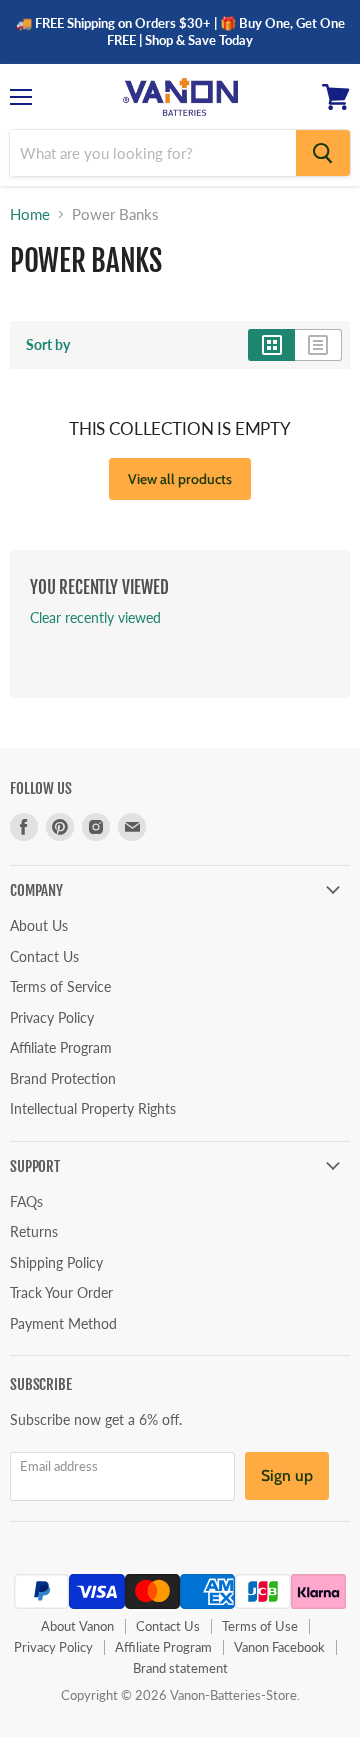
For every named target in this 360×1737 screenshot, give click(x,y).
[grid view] (271, 345)
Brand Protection (63, 1078)
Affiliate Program (61, 1047)
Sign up (287, 1475)
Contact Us (44, 956)
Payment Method (63, 1323)
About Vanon (77, 1626)
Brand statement (180, 1668)
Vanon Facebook (279, 1647)
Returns (34, 1231)
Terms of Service (60, 986)
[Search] (323, 153)
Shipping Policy (56, 1262)
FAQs (26, 1201)
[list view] (318, 345)
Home (30, 214)
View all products (180, 479)
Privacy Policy (52, 1017)
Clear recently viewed (95, 618)
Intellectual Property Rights (93, 1108)
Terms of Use (260, 1626)
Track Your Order (61, 1292)
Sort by (48, 345)
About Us (39, 925)
